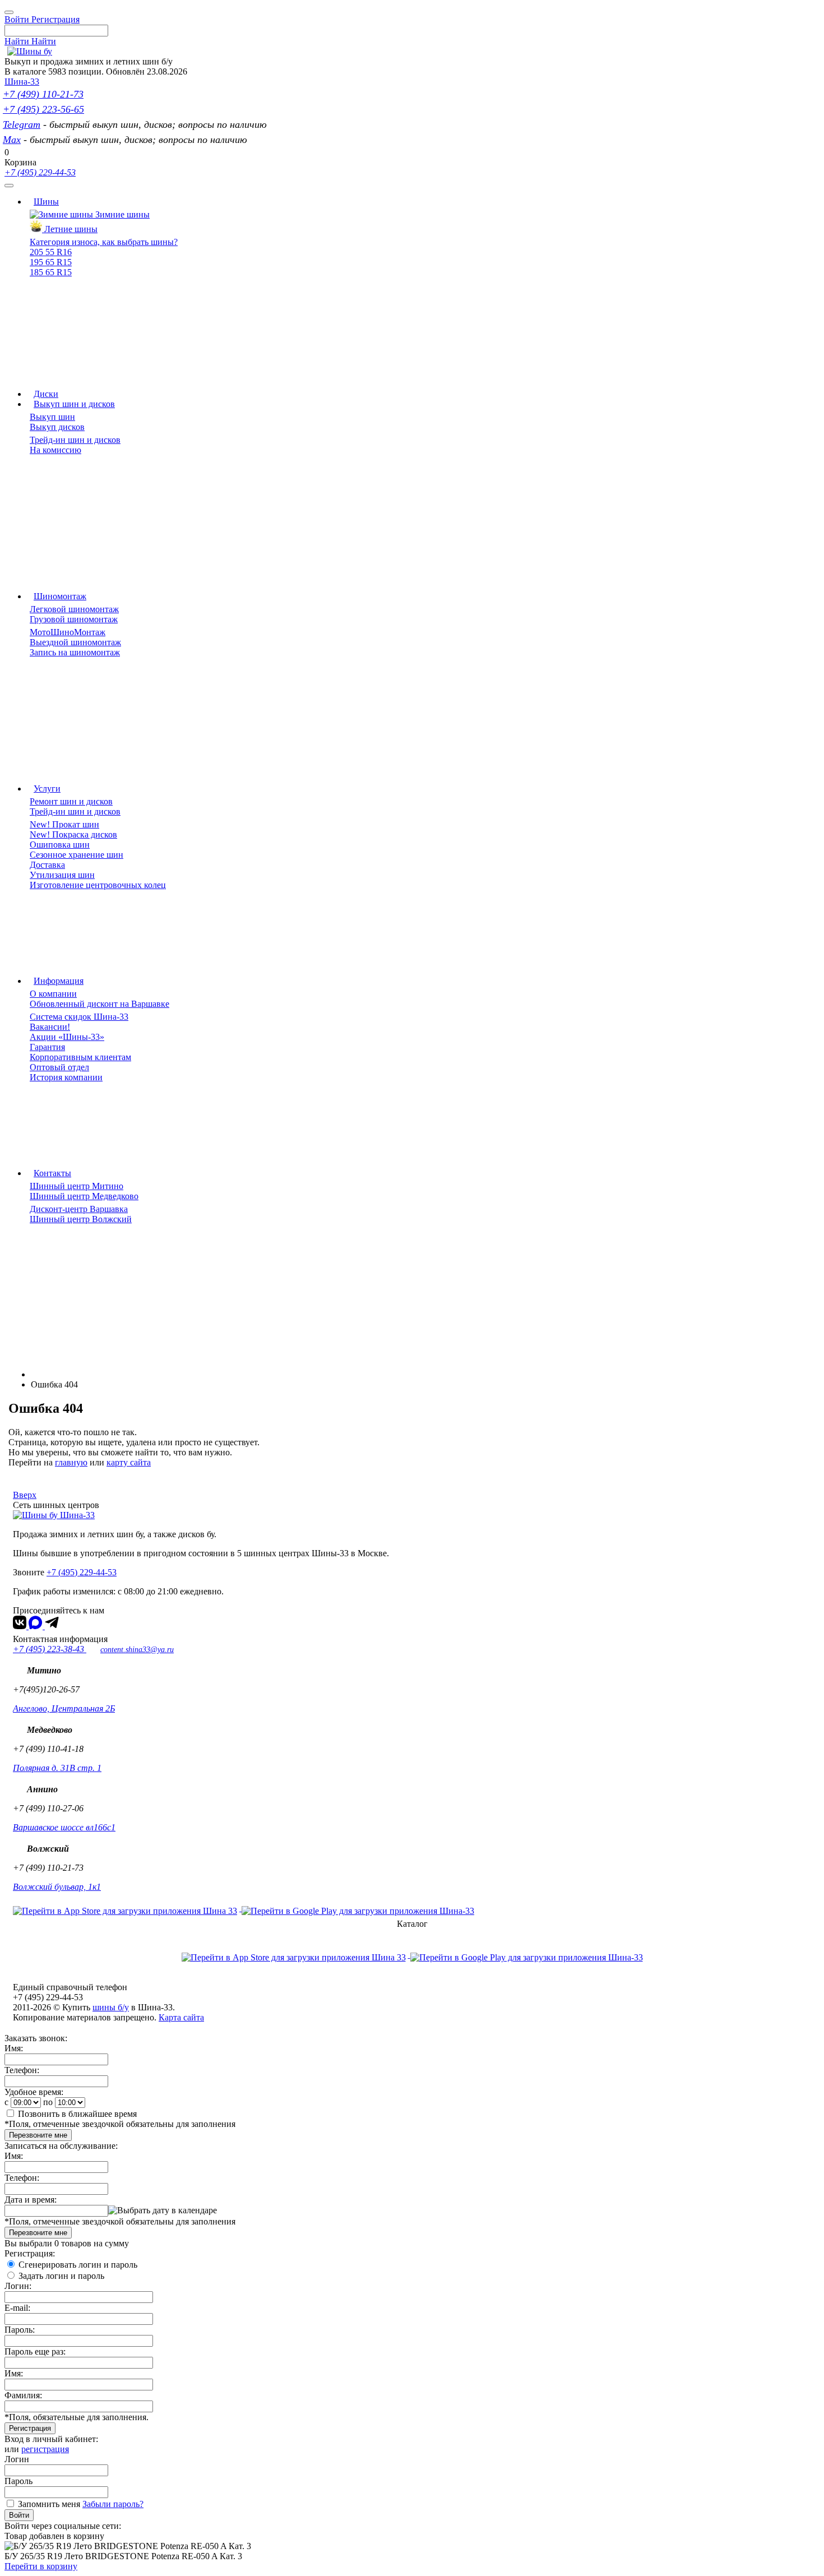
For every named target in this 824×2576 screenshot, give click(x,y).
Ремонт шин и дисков (71, 801)
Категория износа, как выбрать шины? (104, 242)
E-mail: (17, 2308)
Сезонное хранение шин (77, 855)
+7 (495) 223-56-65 (43, 109)
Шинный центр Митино (77, 1186)
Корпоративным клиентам (80, 1057)
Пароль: (20, 2330)
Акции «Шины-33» (67, 1037)
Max (12, 140)
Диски (46, 394)
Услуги (47, 788)
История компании (66, 1077)
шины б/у (111, 2007)
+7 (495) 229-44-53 (40, 172)
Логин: (18, 2286)
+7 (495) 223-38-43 (50, 1649)
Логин (17, 2459)
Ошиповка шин (60, 845)
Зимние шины (121, 214)
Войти (19, 2515)
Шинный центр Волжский (81, 1219)
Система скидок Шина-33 (79, 1017)
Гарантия (47, 1047)
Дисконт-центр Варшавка (79, 1209)
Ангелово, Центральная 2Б (64, 1708)
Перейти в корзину (41, 2566)
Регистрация (30, 2428)
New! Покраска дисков (73, 834)
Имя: (14, 2048)
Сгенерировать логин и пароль (78, 2265)
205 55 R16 (51, 252)
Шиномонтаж (60, 596)
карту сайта (129, 1462)
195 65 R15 (51, 262)
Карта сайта (181, 2017)
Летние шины (70, 229)
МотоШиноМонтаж (68, 632)
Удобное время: (34, 2092)
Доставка (47, 865)
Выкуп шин (52, 417)
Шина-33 (22, 82)
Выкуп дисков (57, 427)
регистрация (45, 2449)
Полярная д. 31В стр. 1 (57, 1768)
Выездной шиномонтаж (75, 642)
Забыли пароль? (113, 2504)
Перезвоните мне (38, 2135)
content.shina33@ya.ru (137, 1650)
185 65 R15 (51, 272)
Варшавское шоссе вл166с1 (64, 1827)
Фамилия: (23, 2395)
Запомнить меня (49, 2504)
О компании (53, 994)
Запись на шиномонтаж (75, 652)
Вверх (25, 1495)
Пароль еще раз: (35, 2351)
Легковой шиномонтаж (74, 609)
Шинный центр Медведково (84, 1196)
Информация (59, 981)
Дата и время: (31, 2200)
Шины (46, 202)
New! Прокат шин (64, 824)
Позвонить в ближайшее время (77, 2114)
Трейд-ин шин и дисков (75, 440)
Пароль (18, 2481)
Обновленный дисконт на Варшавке (99, 1004)
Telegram (22, 124)
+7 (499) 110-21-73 (43, 94)
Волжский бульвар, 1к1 (57, 1887)
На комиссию (55, 450)
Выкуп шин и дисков (74, 404)
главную (71, 1462)
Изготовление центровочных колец (98, 885)
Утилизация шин (62, 875)
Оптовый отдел (59, 1067)
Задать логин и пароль (61, 2276)
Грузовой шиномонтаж (74, 619)
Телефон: (22, 2070)
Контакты (52, 1173)
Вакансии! (50, 1027)
